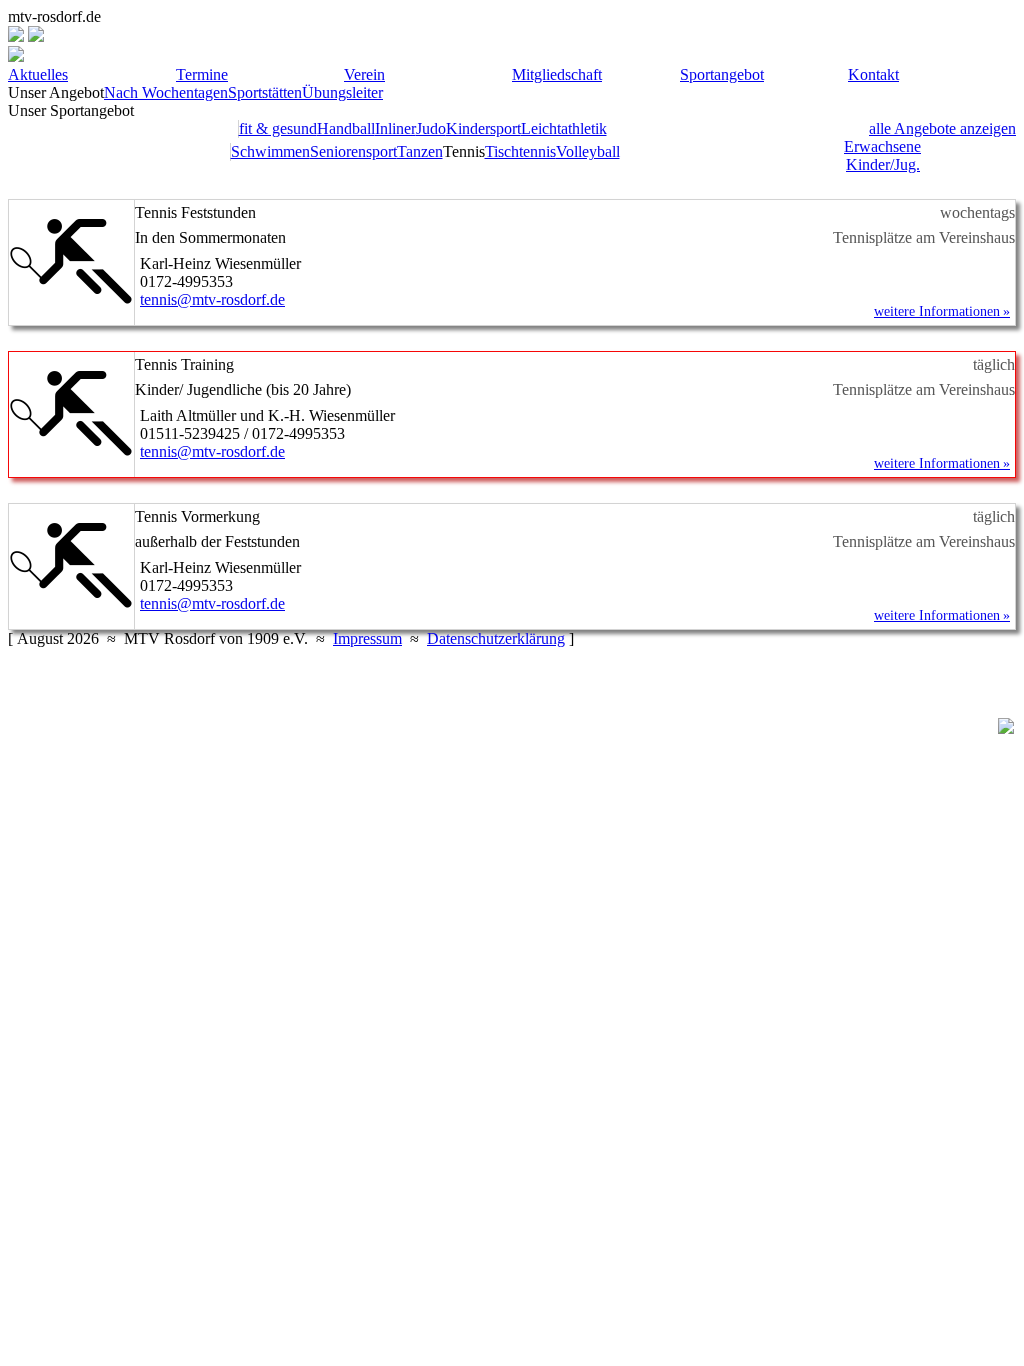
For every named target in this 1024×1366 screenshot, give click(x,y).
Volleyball (588, 151)
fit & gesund (278, 128)
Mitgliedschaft (557, 74)
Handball (346, 128)
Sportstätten (265, 92)
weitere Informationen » (942, 311)
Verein (364, 74)
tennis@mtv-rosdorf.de (212, 299)
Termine (202, 74)
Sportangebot (722, 74)
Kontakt (873, 74)
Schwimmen (270, 151)
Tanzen (420, 151)
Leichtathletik (564, 128)
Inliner (395, 128)
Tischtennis (520, 151)
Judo (431, 128)
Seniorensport (353, 151)
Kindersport (483, 128)
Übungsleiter (342, 92)
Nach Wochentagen (166, 92)
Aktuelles (38, 74)
